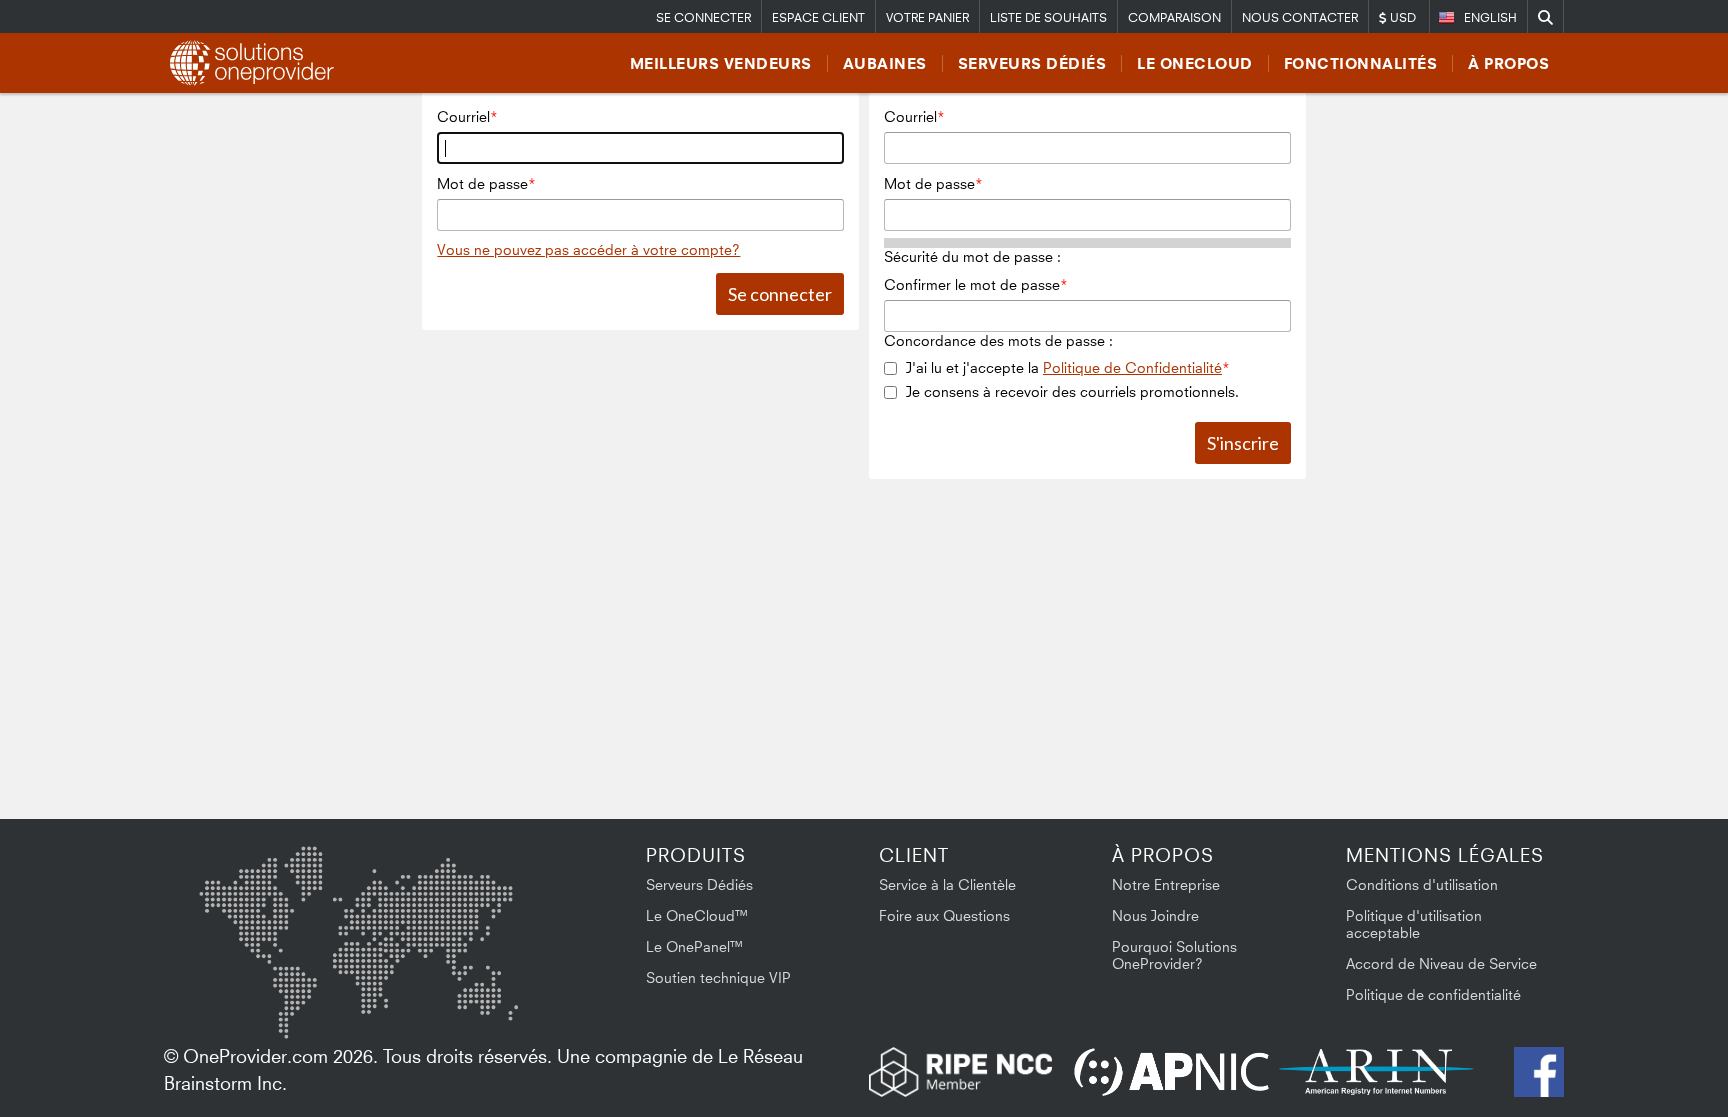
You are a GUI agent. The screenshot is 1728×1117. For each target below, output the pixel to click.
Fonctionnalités (1361, 63)
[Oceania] (487, 999)
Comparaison (1174, 17)
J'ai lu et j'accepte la (1064, 367)
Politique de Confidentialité (1132, 367)
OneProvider (255, 63)
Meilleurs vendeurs (721, 63)
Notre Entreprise (1166, 884)
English (1490, 17)
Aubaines (885, 63)
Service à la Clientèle (947, 884)
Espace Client (818, 17)
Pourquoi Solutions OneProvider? (1174, 955)
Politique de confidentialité (1433, 994)
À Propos (1508, 63)
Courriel (463, 116)
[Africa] (371, 991)
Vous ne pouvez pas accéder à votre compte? (588, 249)
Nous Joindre (1155, 915)
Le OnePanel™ (695, 946)
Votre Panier (927, 17)
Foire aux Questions (944, 915)
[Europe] (358, 891)
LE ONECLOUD (1195, 63)
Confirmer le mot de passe (972, 284)
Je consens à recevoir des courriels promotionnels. (1072, 391)
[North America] (251, 902)
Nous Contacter (1300, 17)
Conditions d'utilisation (1422, 884)
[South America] (252, 1004)
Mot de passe (482, 183)
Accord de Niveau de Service (1441, 963)
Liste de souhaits (1048, 17)
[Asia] (459, 898)
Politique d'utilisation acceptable (1414, 924)
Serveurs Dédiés (1032, 63)
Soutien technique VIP (718, 977)
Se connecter (703, 17)
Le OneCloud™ (697, 915)
